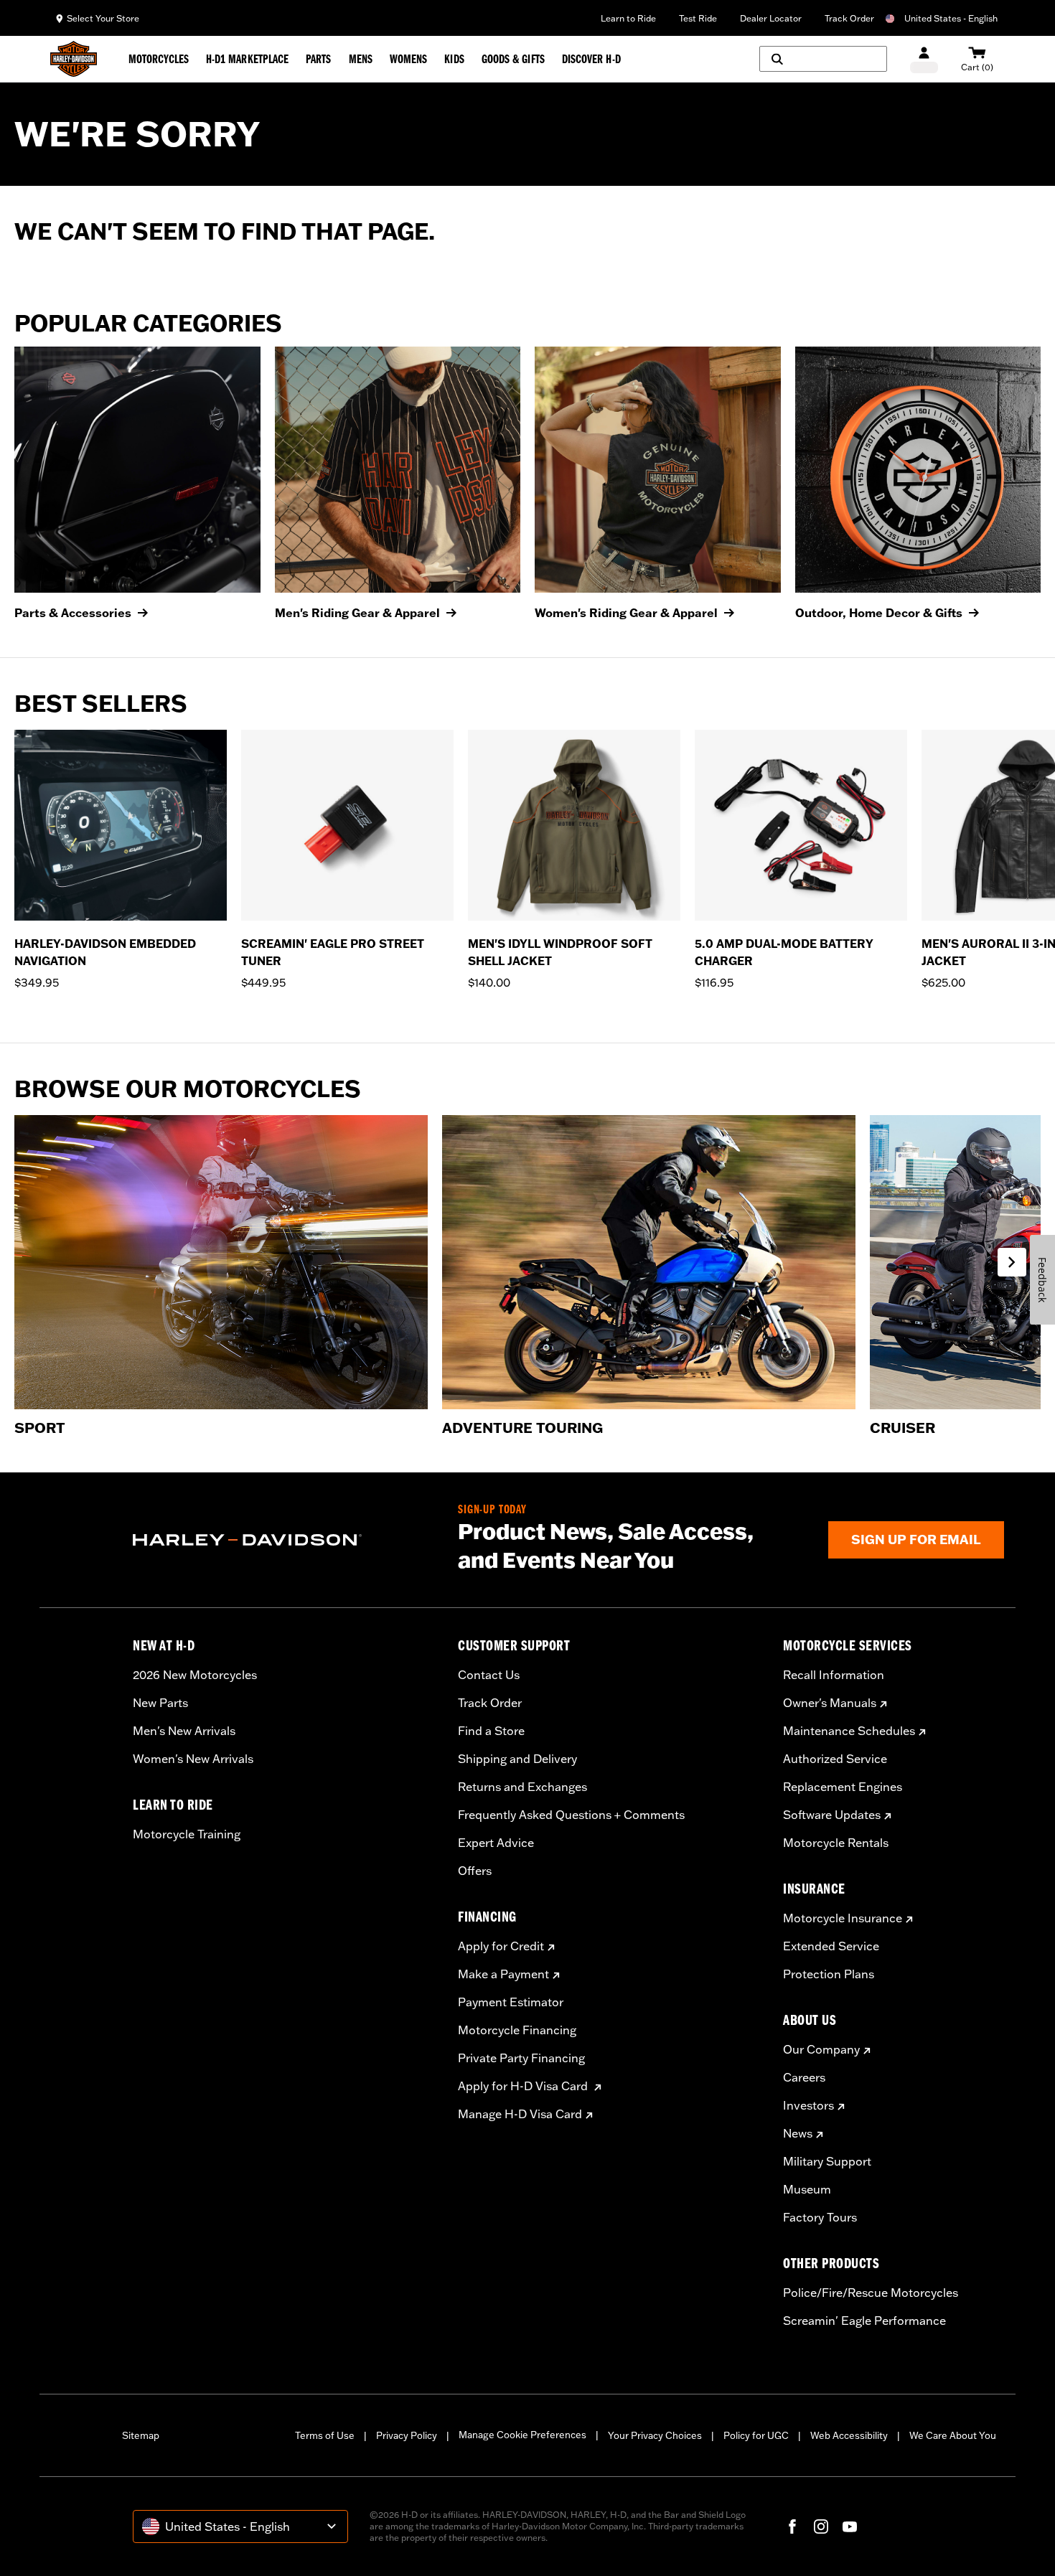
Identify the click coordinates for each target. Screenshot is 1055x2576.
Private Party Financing (521, 2058)
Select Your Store (103, 18)
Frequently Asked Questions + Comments (571, 1815)
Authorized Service (835, 1759)
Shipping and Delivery (517, 1759)
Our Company (821, 2049)
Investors (808, 2105)
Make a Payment (503, 1974)
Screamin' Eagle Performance (864, 2321)
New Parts (160, 1703)
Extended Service (831, 1946)
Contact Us (489, 1675)
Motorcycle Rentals (836, 1843)
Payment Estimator (511, 2002)
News (798, 2133)
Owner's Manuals (830, 1703)
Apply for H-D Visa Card (524, 2086)
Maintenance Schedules (849, 1731)
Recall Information (834, 1675)
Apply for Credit (501, 1946)
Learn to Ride (628, 18)
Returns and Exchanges (522, 1787)
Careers (804, 2077)
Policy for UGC (756, 2435)
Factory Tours (820, 2217)
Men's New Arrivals (184, 1731)
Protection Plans (829, 1974)
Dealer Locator (771, 18)
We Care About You (953, 2435)
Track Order (849, 18)
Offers (475, 1871)
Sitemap (141, 2435)
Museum (807, 2189)
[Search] (823, 59)
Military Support (827, 2161)
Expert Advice (496, 1843)
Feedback (1042, 1280)
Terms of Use (325, 2435)
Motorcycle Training (187, 1834)
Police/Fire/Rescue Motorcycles (871, 2293)
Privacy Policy (407, 2435)
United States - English (951, 18)
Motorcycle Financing (517, 2030)
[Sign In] (924, 59)
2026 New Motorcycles (195, 1675)
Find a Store (491, 1731)
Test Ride (698, 18)
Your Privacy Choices (655, 2435)
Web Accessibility (849, 2435)
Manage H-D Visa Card (520, 2114)
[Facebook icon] (792, 2526)
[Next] (1026, 869)
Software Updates (832, 1815)
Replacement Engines (843, 1787)
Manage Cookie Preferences (522, 2435)
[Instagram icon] (821, 2526)
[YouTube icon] (850, 2526)
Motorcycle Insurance (843, 1918)
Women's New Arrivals (193, 1759)
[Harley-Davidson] (285, 1540)
